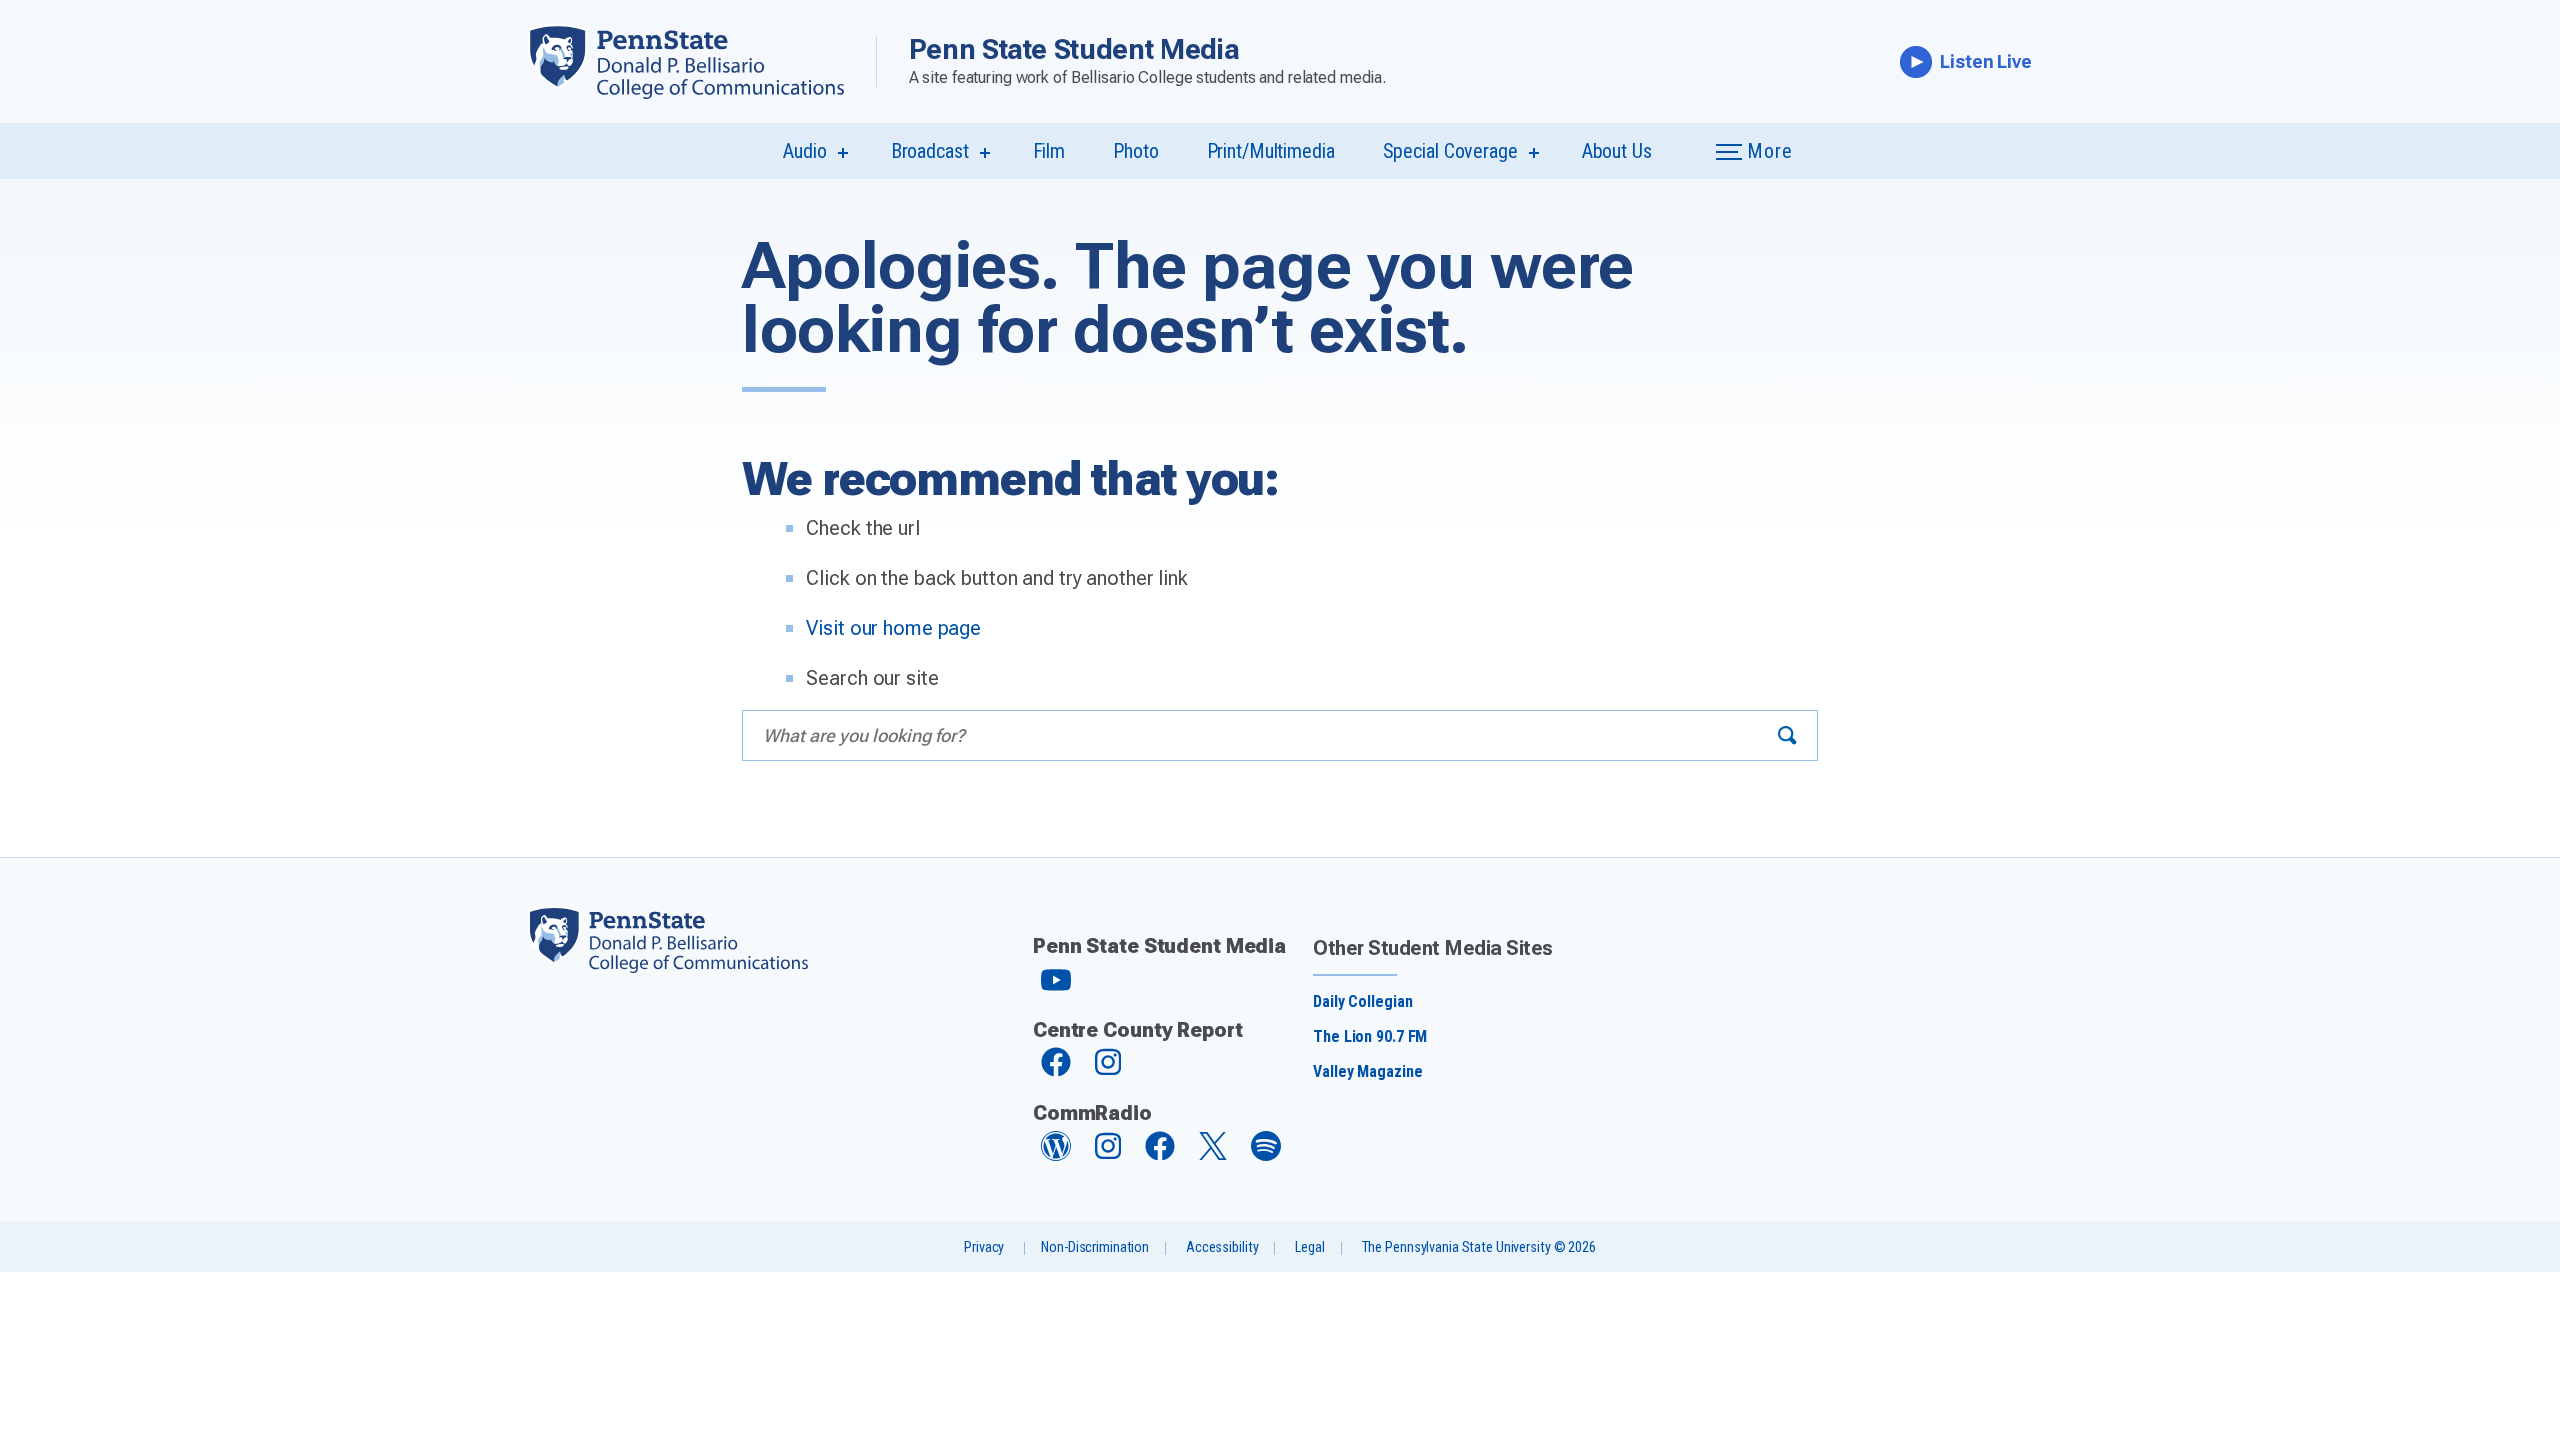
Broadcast (930, 151)
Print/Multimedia (1271, 151)
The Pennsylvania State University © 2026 (1479, 1247)
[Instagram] (1108, 1071)
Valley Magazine (1367, 1071)
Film (1049, 151)
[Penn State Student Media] (702, 61)
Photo (1135, 151)
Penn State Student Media (1074, 49)
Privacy (984, 1247)
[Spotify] (1266, 1155)
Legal (1309, 1247)
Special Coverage (1450, 151)
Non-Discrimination (1095, 1247)
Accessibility (1222, 1247)
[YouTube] (1056, 988)
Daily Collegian (1362, 1001)
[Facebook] (1056, 1071)
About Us (1617, 151)
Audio (804, 151)
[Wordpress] (1056, 1155)
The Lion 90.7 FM (1370, 1036)
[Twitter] (1213, 1154)
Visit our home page (893, 628)
